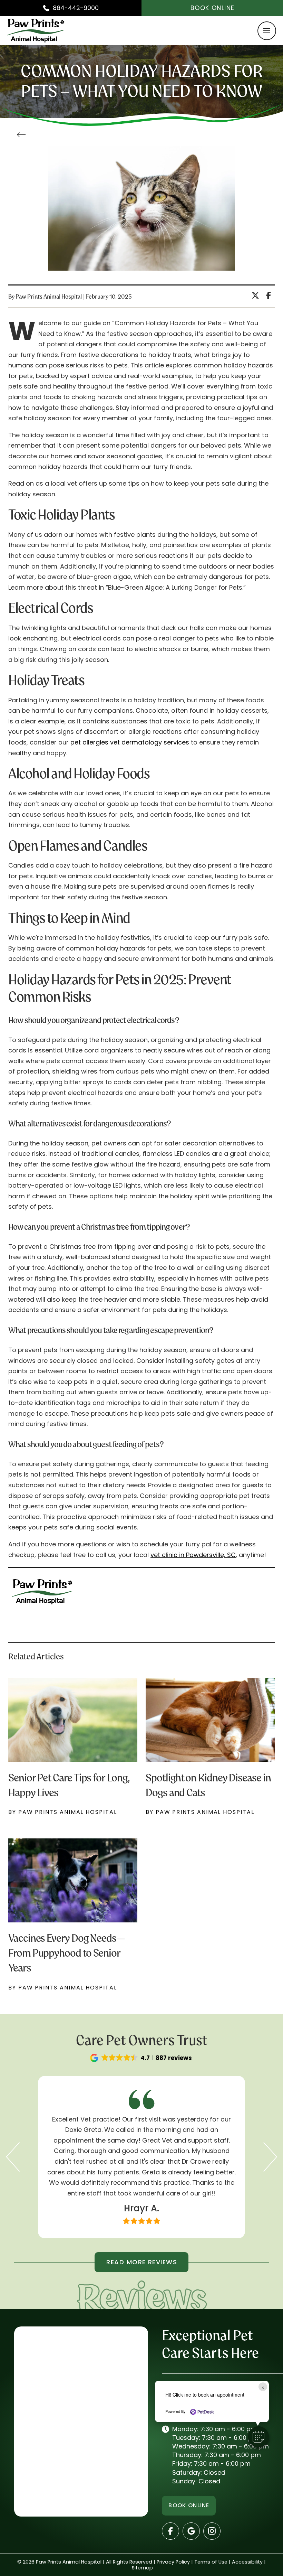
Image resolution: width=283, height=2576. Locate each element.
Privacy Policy (173, 2562)
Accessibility (247, 2562)
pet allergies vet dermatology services (130, 742)
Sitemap (142, 2568)
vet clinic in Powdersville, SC (193, 1555)
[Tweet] (257, 296)
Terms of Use (211, 2562)
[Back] (23, 135)
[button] (267, 31)
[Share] (270, 296)
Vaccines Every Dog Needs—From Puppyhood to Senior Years (67, 1953)
